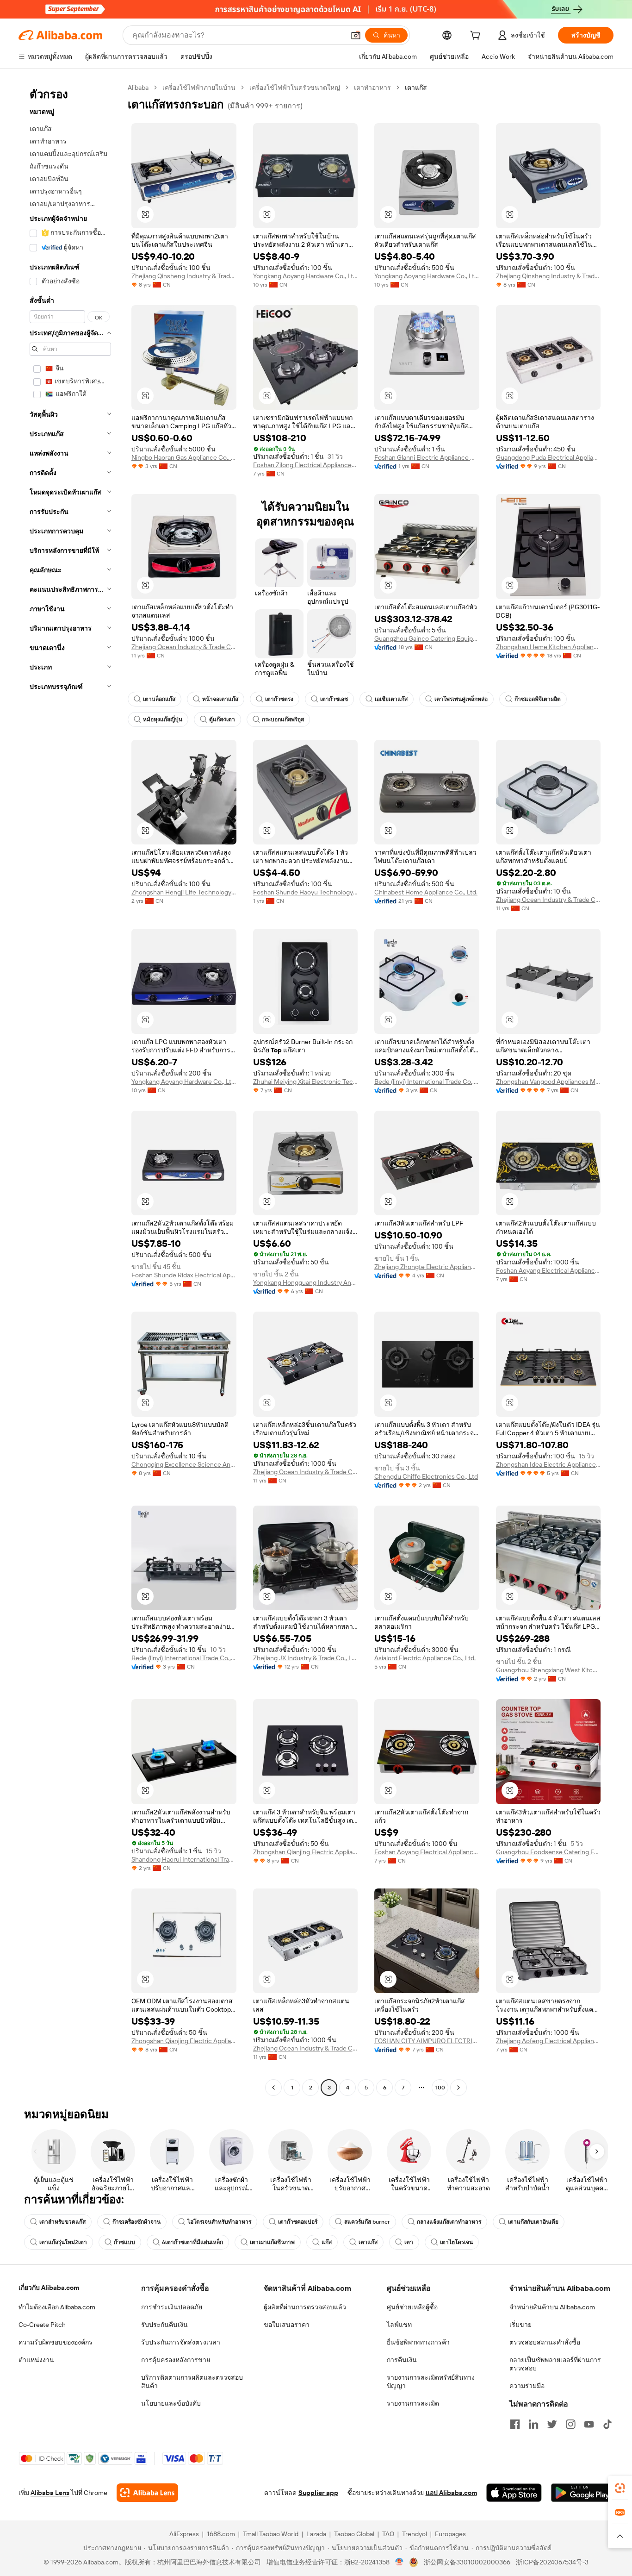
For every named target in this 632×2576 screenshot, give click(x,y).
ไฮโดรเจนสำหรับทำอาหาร (219, 2222)
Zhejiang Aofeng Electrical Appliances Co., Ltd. (548, 2041)
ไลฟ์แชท (399, 2325)
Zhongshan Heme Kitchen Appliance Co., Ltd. (548, 647)
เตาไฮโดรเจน (456, 2242)
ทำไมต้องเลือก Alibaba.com (57, 2307)
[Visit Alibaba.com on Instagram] (570, 2424)
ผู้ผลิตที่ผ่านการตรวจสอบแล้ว (305, 2307)
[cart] (477, 37)
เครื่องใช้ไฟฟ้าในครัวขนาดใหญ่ (295, 88)
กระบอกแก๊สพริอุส (283, 719)
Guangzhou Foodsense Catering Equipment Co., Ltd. (548, 1852)
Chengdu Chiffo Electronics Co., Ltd (426, 1476)
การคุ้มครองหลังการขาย (176, 2360)
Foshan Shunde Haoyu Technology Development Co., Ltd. (306, 892)
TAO (388, 2534)
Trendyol (415, 2534)
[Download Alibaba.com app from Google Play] (582, 2493)
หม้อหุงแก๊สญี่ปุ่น (163, 719)
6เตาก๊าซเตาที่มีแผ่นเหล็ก (192, 2242)
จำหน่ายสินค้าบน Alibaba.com (552, 2307)
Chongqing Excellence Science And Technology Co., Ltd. (184, 1464)
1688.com (221, 2534)
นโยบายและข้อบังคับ (171, 2403)
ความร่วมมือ (527, 2386)
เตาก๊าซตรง (279, 699)
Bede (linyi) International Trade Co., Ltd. (427, 1082)
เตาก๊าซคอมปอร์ (298, 2222)
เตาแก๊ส (368, 2242)
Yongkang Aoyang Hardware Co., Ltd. (306, 276)
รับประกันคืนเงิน (164, 2325)
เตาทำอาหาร (372, 88)
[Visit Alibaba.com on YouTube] (589, 2424)
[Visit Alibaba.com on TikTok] (607, 2424)
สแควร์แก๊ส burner (367, 2222)
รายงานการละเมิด (413, 2403)
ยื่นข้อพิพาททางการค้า (418, 2342)
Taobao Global (354, 2534)
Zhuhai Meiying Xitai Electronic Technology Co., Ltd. (306, 1082)
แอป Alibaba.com (451, 2493)
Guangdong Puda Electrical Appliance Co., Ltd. (548, 457)
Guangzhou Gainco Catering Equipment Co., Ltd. (427, 638)
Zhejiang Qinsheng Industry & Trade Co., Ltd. (184, 276)
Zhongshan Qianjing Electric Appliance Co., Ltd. (306, 1852)
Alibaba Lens (50, 2493)
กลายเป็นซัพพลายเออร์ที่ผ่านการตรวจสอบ (555, 2364)
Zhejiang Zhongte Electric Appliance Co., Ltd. (427, 1267)
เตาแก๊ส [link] (416, 88)
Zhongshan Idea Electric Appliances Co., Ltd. (548, 1464)
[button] (356, 35)
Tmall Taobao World (271, 2534)
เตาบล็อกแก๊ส (159, 699)
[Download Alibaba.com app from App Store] (514, 2493)
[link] (620, 2488)
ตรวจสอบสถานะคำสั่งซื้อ (545, 2342)
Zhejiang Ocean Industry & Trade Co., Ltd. (184, 647)
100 (440, 2088)
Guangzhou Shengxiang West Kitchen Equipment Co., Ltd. (548, 1670)
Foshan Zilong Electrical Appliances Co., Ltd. (306, 465)
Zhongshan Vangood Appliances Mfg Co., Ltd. (548, 1082)
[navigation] (70, 1089)
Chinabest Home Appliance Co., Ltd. (426, 892)
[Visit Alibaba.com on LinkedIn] (533, 2424)
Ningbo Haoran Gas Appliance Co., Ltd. (184, 457)
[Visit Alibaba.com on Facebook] (515, 2424)
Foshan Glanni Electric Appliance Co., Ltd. (427, 457)
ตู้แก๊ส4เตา (222, 719)
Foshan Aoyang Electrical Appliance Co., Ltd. (548, 1270)
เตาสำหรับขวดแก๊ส (62, 2222)
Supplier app (318, 2493)
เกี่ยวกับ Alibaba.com (49, 2288)
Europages (450, 2534)
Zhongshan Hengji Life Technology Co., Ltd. (184, 892)
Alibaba (138, 88)
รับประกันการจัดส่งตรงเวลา (181, 2342)
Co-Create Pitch (42, 2325)
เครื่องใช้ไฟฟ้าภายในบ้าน (199, 88)
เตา (409, 2242)
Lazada (316, 2534)
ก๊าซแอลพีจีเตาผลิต (538, 699)
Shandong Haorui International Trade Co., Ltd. (184, 1859)
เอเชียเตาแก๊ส (391, 699)
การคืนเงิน (402, 2360)
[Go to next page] (459, 2088)
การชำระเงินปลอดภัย (172, 2307)
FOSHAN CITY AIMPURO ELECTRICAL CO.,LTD (427, 2041)
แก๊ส (327, 2242)
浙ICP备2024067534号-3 (552, 2562)
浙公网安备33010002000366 (467, 2562)
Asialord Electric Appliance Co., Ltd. (425, 1658)
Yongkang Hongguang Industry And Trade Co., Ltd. (306, 1282)
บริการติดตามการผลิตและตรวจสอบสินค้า (192, 2382)
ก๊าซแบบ (124, 2242)
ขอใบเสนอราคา (287, 2325)
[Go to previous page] (273, 2088)
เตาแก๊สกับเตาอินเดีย (533, 2222)
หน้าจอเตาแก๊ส (220, 699)
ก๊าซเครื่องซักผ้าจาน (136, 2222)
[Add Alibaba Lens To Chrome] (147, 2493)
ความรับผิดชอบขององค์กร (56, 2342)
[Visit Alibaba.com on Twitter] (552, 2424)
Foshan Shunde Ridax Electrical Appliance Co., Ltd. (184, 1275)
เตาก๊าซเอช (334, 699)
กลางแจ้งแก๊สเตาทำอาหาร (449, 2222)
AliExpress (184, 2534)
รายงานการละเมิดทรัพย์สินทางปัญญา (431, 2382)
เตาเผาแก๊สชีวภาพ (272, 2242)
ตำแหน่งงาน (36, 2360)
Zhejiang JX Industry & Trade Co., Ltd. (306, 1658)
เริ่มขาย (520, 2325)
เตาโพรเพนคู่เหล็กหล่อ (461, 699)
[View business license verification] (400, 2562)
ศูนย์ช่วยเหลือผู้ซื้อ (412, 2307)
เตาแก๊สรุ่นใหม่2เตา (63, 2242)
